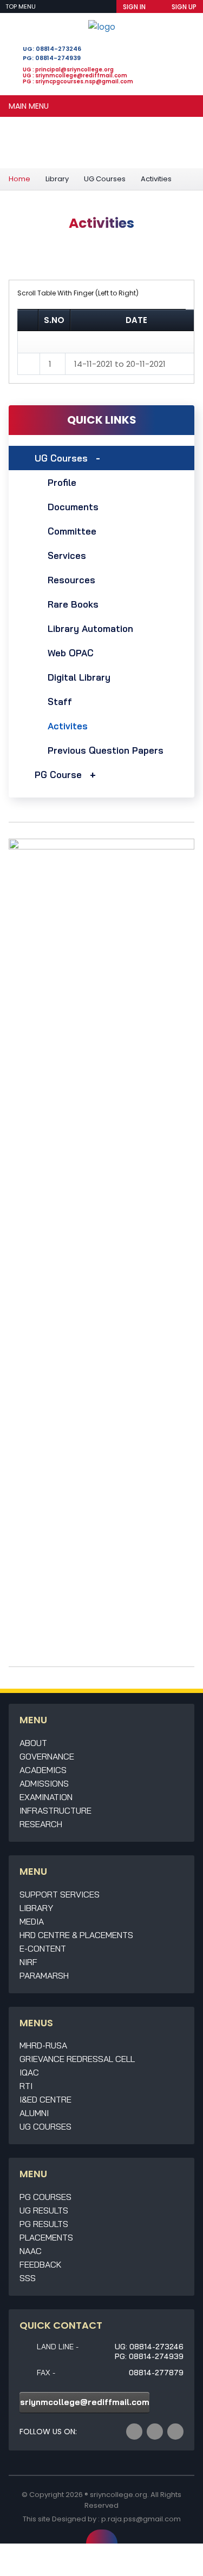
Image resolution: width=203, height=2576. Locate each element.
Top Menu (21, 6)
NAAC (31, 2251)
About (33, 1743)
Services (67, 555)
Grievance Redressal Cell (77, 2059)
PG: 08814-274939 (52, 58)
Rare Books (73, 604)
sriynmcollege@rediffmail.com (85, 2402)
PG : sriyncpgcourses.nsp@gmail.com (78, 81)
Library (57, 179)
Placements (46, 2237)
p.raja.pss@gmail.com (141, 2519)
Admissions (44, 1783)
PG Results (44, 2224)
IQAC (29, 2072)
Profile (62, 482)
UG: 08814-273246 (52, 49)
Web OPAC (71, 653)
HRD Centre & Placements (76, 1935)
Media (32, 1921)
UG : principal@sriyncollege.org (68, 70)
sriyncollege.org (119, 2495)
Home (19, 179)
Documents (73, 507)
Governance (47, 1756)
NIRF (28, 1962)
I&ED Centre (45, 2099)
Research (41, 1824)
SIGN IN (134, 7)
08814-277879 (156, 2373)
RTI (26, 2086)
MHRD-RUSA (43, 2045)
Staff (60, 701)
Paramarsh (44, 1975)
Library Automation (90, 628)
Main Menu (29, 106)
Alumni (34, 2113)
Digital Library (79, 677)
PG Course (58, 775)
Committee (72, 531)
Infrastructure (55, 1810)
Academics (43, 1770)
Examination (46, 1797)
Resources (71, 580)
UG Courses (105, 179)
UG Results (44, 2210)
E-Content (43, 1948)
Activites (68, 726)
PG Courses (45, 2197)
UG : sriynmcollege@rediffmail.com (75, 75)
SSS (28, 2278)
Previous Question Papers (106, 750)
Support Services (60, 1894)
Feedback (41, 2264)
